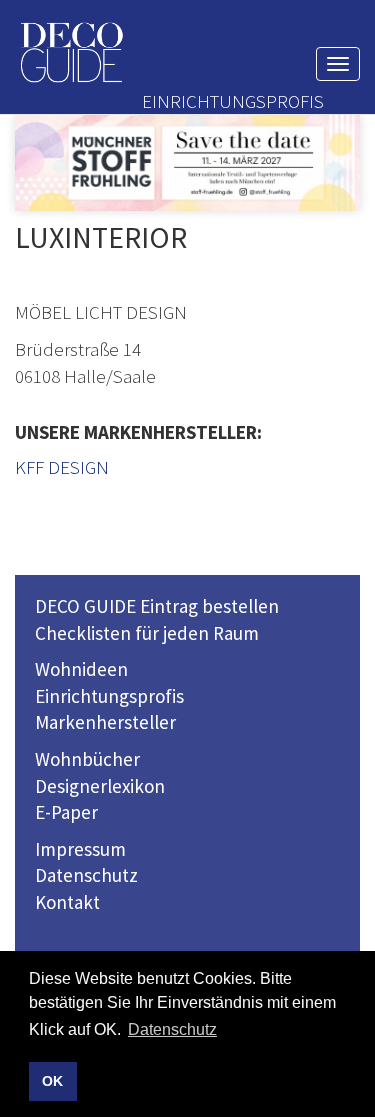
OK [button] (52, 1081)
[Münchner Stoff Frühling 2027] (187, 163)
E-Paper (66, 812)
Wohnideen (81, 669)
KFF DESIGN (62, 467)
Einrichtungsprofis (109, 696)
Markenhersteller (105, 722)
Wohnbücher (87, 759)
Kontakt (67, 902)
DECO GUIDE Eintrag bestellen (157, 606)
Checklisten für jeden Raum (147, 633)
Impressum (80, 849)
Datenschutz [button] (172, 1029)
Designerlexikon (100, 786)
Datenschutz (86, 875)
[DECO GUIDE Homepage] (71, 52)
